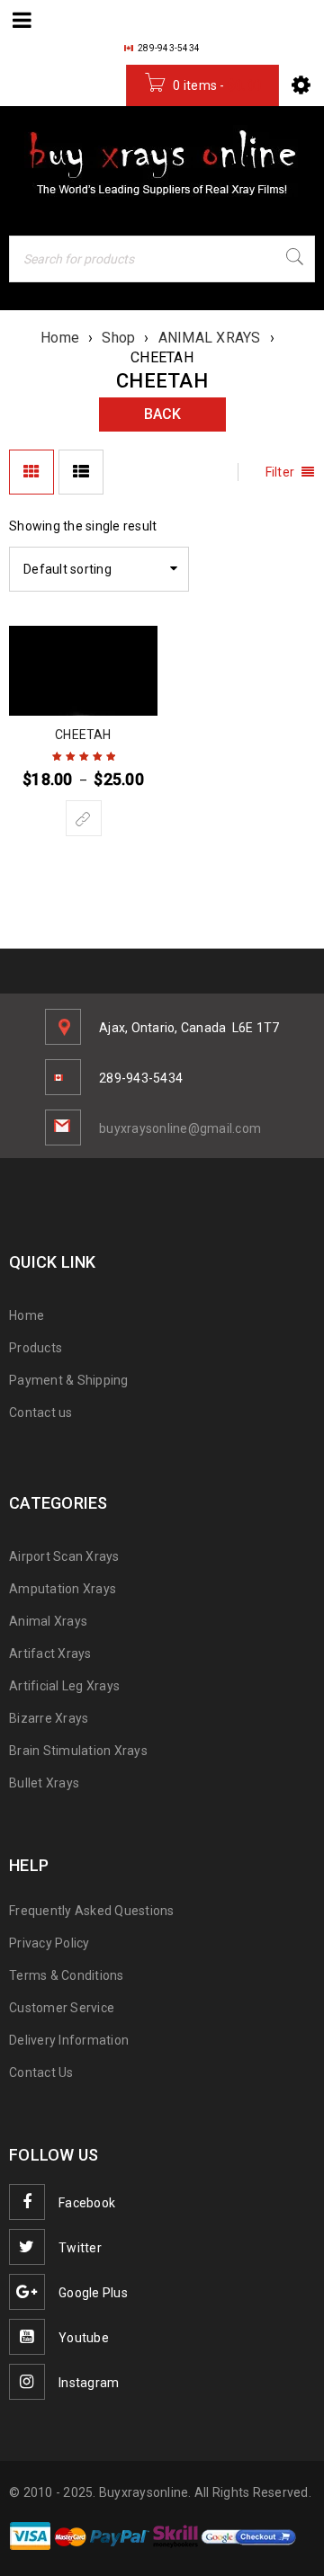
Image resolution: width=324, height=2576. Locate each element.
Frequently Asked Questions (92, 1911)
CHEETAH (83, 735)
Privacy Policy (49, 1943)
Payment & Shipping (69, 1380)
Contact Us (41, 2072)
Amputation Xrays (63, 1589)
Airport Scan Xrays (64, 1556)
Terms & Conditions (67, 1975)
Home (60, 338)
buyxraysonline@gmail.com (180, 1128)
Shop (118, 338)
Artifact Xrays (50, 1653)
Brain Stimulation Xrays (78, 1751)
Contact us (41, 1413)
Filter (280, 472)
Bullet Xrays (44, 1783)
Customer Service (62, 2008)
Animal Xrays (48, 1621)
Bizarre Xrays (49, 1718)
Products (36, 1348)
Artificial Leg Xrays (64, 1686)
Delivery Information (69, 2040)
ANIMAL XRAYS (210, 338)
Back (162, 414)
